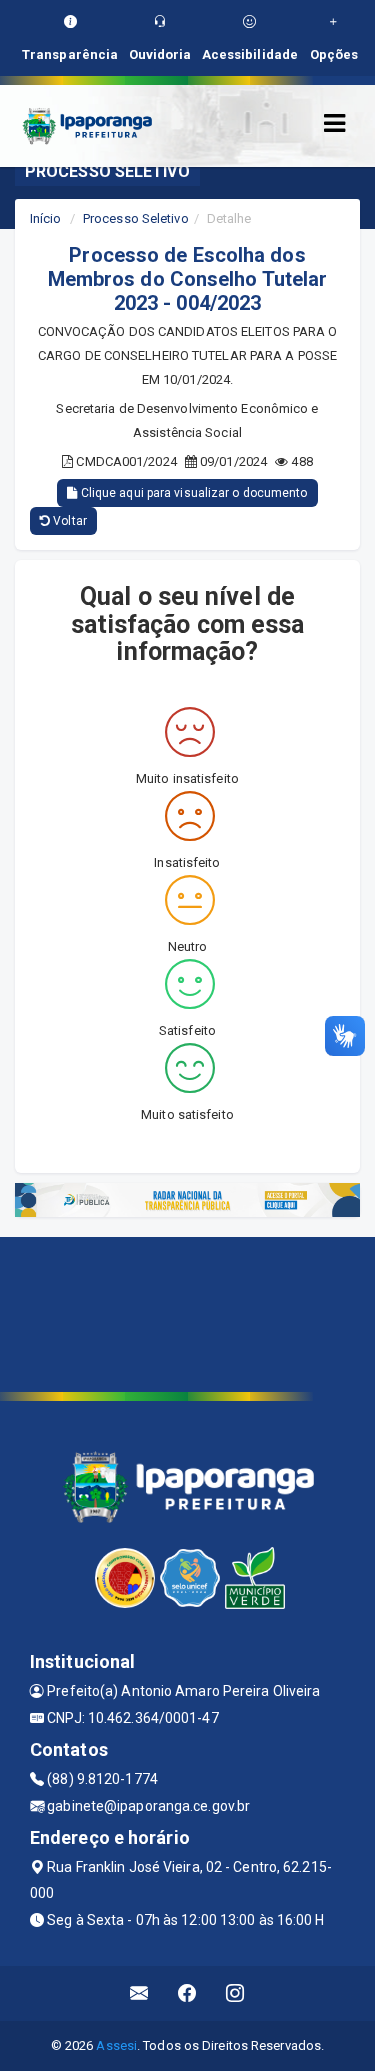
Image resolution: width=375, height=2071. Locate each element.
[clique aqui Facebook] (187, 1993)
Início (46, 218)
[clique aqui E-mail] (139, 1993)
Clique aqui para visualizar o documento (193, 493)
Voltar (68, 521)
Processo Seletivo (136, 218)
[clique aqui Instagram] (235, 1993)
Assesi (116, 2045)
